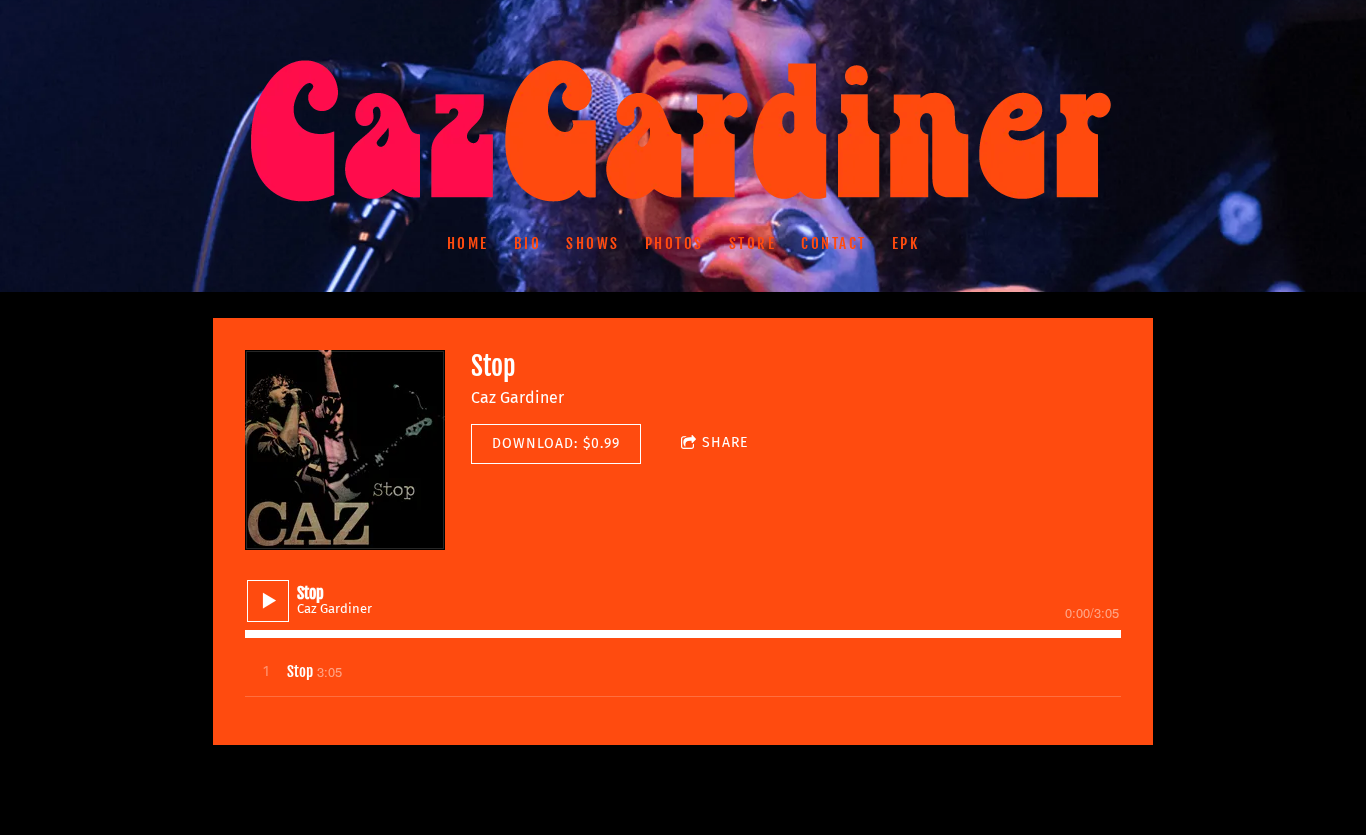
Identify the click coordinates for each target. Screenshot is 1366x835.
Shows (593, 243)
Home (468, 243)
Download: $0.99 (556, 443)
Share (725, 442)
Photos (674, 243)
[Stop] (345, 450)
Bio (528, 243)
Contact (834, 243)
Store (753, 243)
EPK (906, 243)
